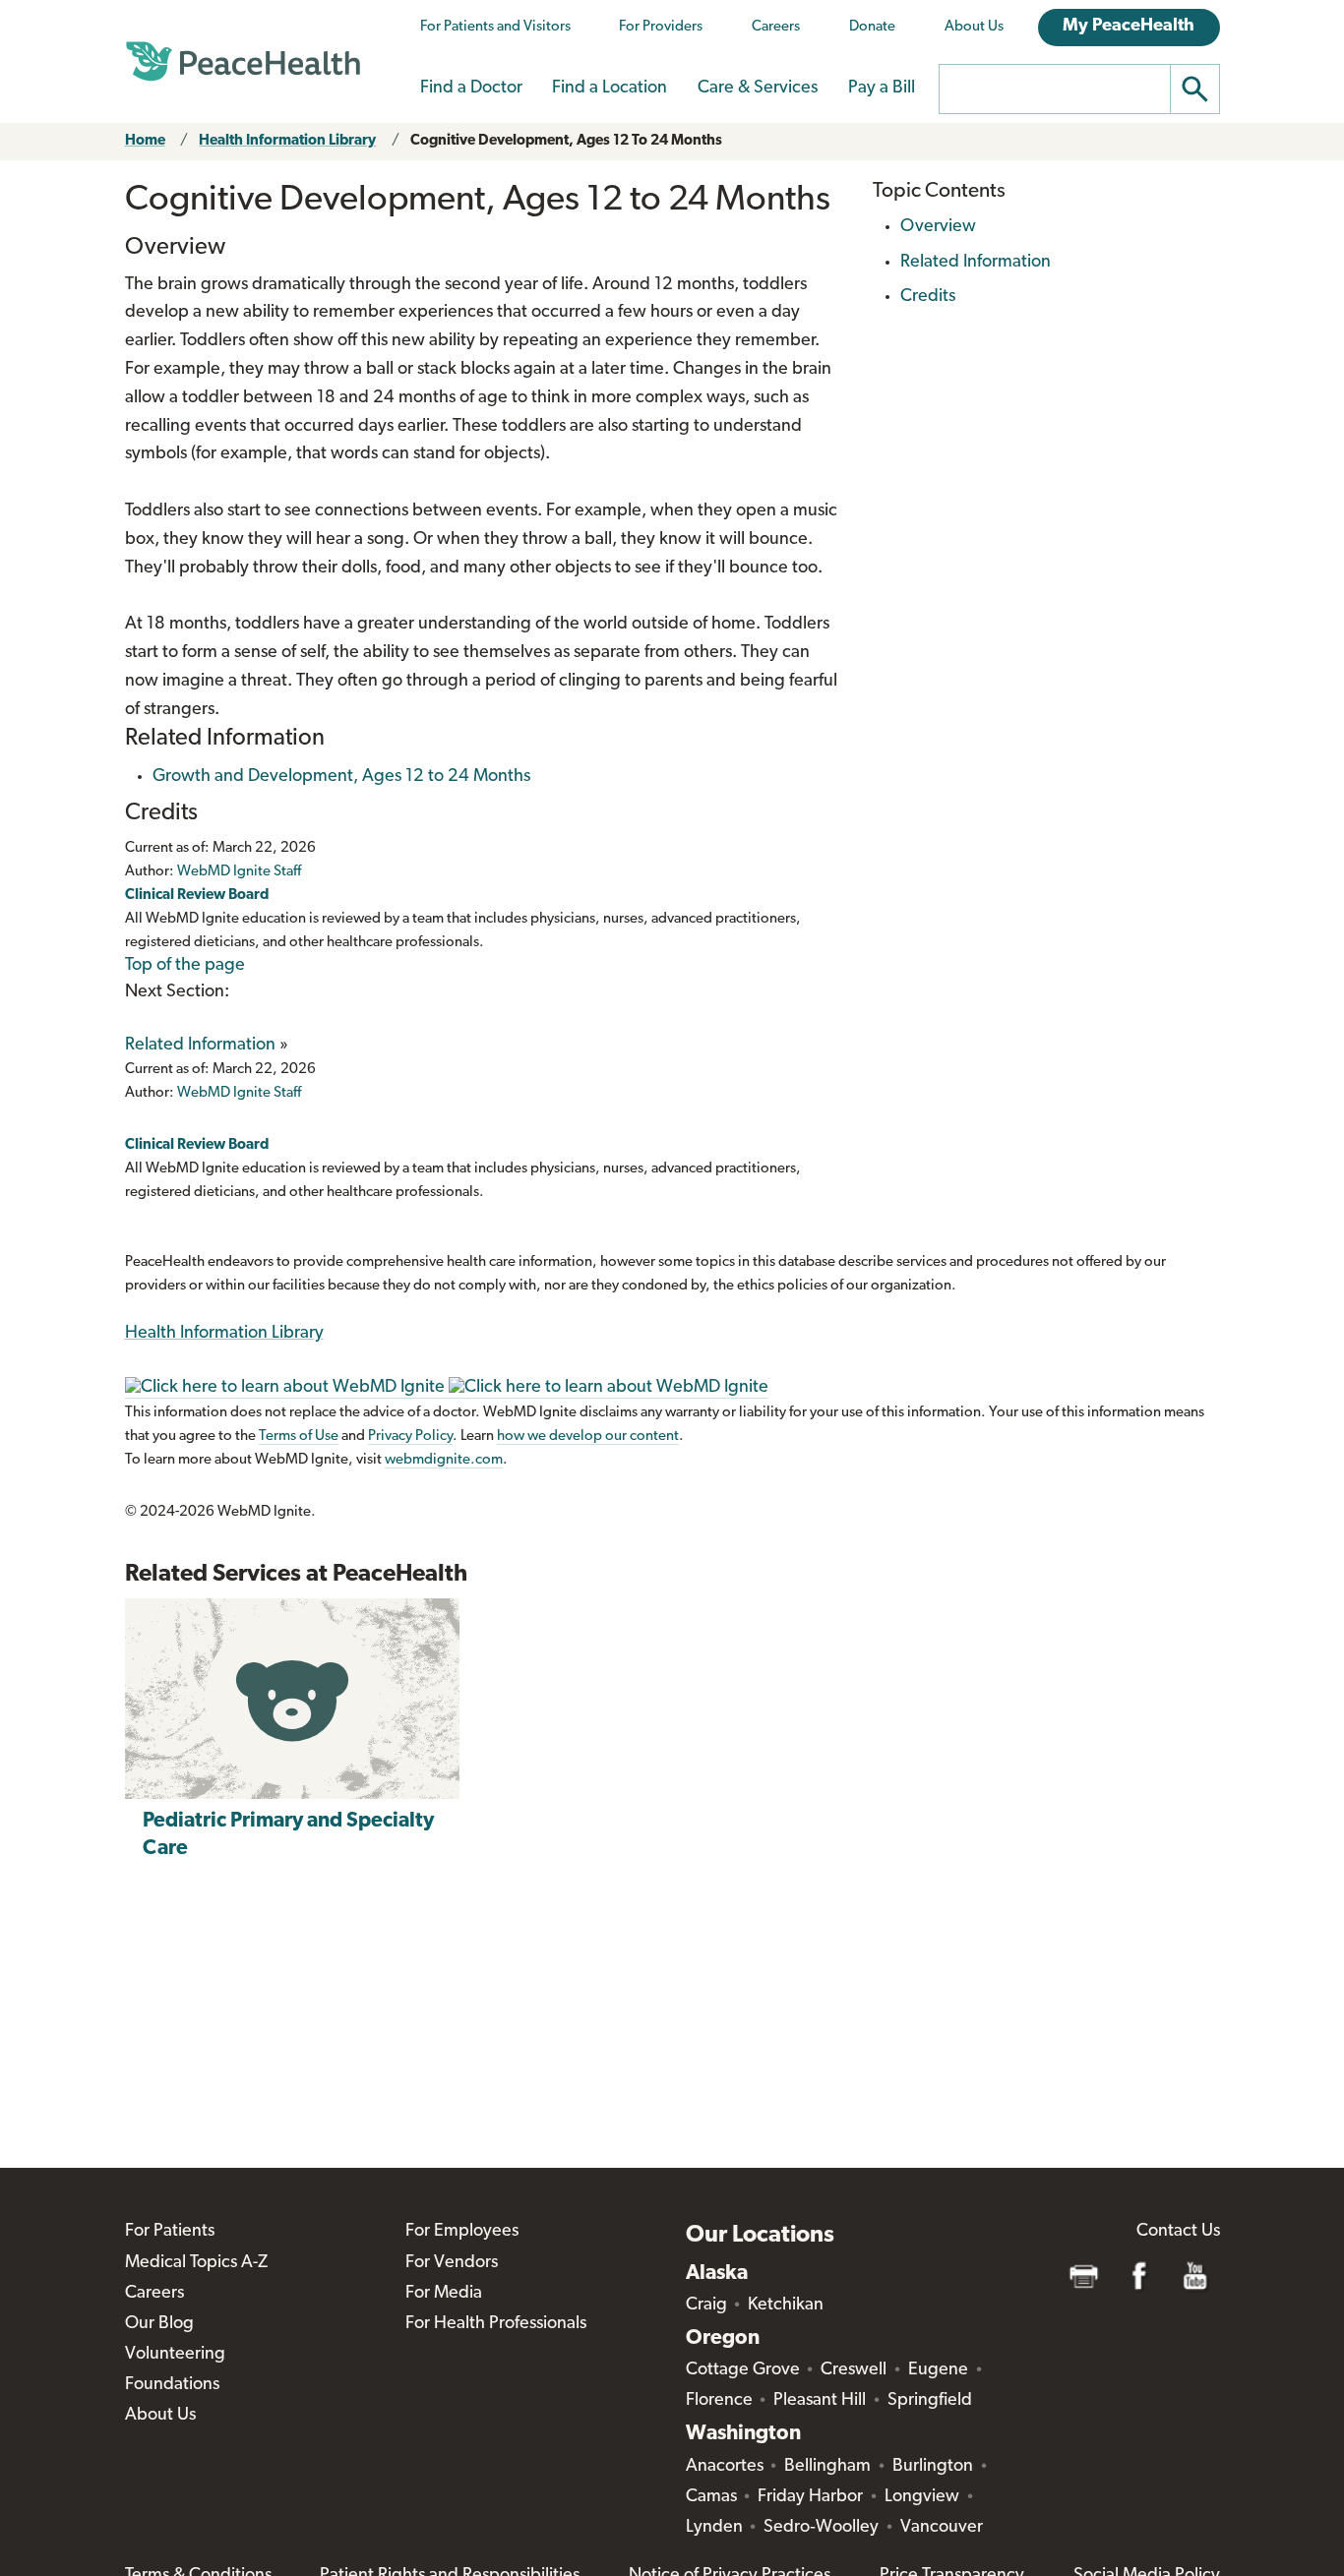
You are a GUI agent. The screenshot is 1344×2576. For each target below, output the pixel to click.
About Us (974, 27)
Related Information (200, 1046)
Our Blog (159, 2324)
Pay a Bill (882, 89)
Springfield (930, 2401)
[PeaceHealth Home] (243, 62)
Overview (938, 227)
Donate (872, 27)
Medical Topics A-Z (196, 2263)
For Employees (462, 2232)
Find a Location (610, 89)
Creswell (854, 2370)
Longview (922, 2497)
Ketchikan (786, 2306)
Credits (928, 297)
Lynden (714, 2528)
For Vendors (452, 2263)
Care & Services (758, 89)
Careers (776, 27)
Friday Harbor (810, 2497)
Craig (706, 2306)
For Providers (661, 27)
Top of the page (185, 966)
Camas (711, 2497)
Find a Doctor (471, 89)
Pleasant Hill (820, 2401)
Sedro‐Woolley (821, 2528)
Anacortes (725, 2467)
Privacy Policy (410, 1437)
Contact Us (1178, 2232)
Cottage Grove (743, 2370)
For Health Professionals (496, 2324)
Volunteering (175, 2355)
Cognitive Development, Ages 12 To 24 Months (566, 141)
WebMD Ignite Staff (239, 1093)
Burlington (933, 2467)
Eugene (938, 2370)
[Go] (1195, 89)
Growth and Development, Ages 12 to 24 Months (341, 777)
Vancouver (942, 2528)
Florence (719, 2401)
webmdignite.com (444, 1460)
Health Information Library (287, 141)
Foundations (172, 2385)
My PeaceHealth (1129, 27)
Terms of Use (299, 1437)
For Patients (170, 2232)
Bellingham (827, 2467)
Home (145, 141)
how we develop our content (588, 1437)
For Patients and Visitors (495, 27)
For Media (444, 2294)
